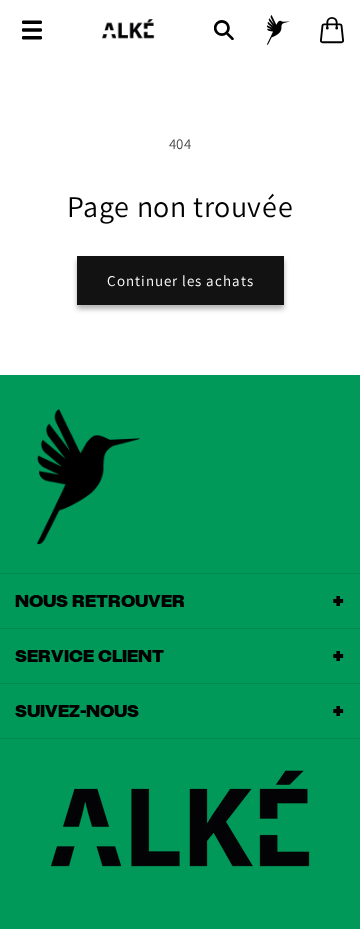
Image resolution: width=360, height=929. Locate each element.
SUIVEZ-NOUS (180, 711)
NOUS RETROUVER (180, 601)
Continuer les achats (180, 280)
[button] (32, 30)
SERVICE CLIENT (180, 656)
